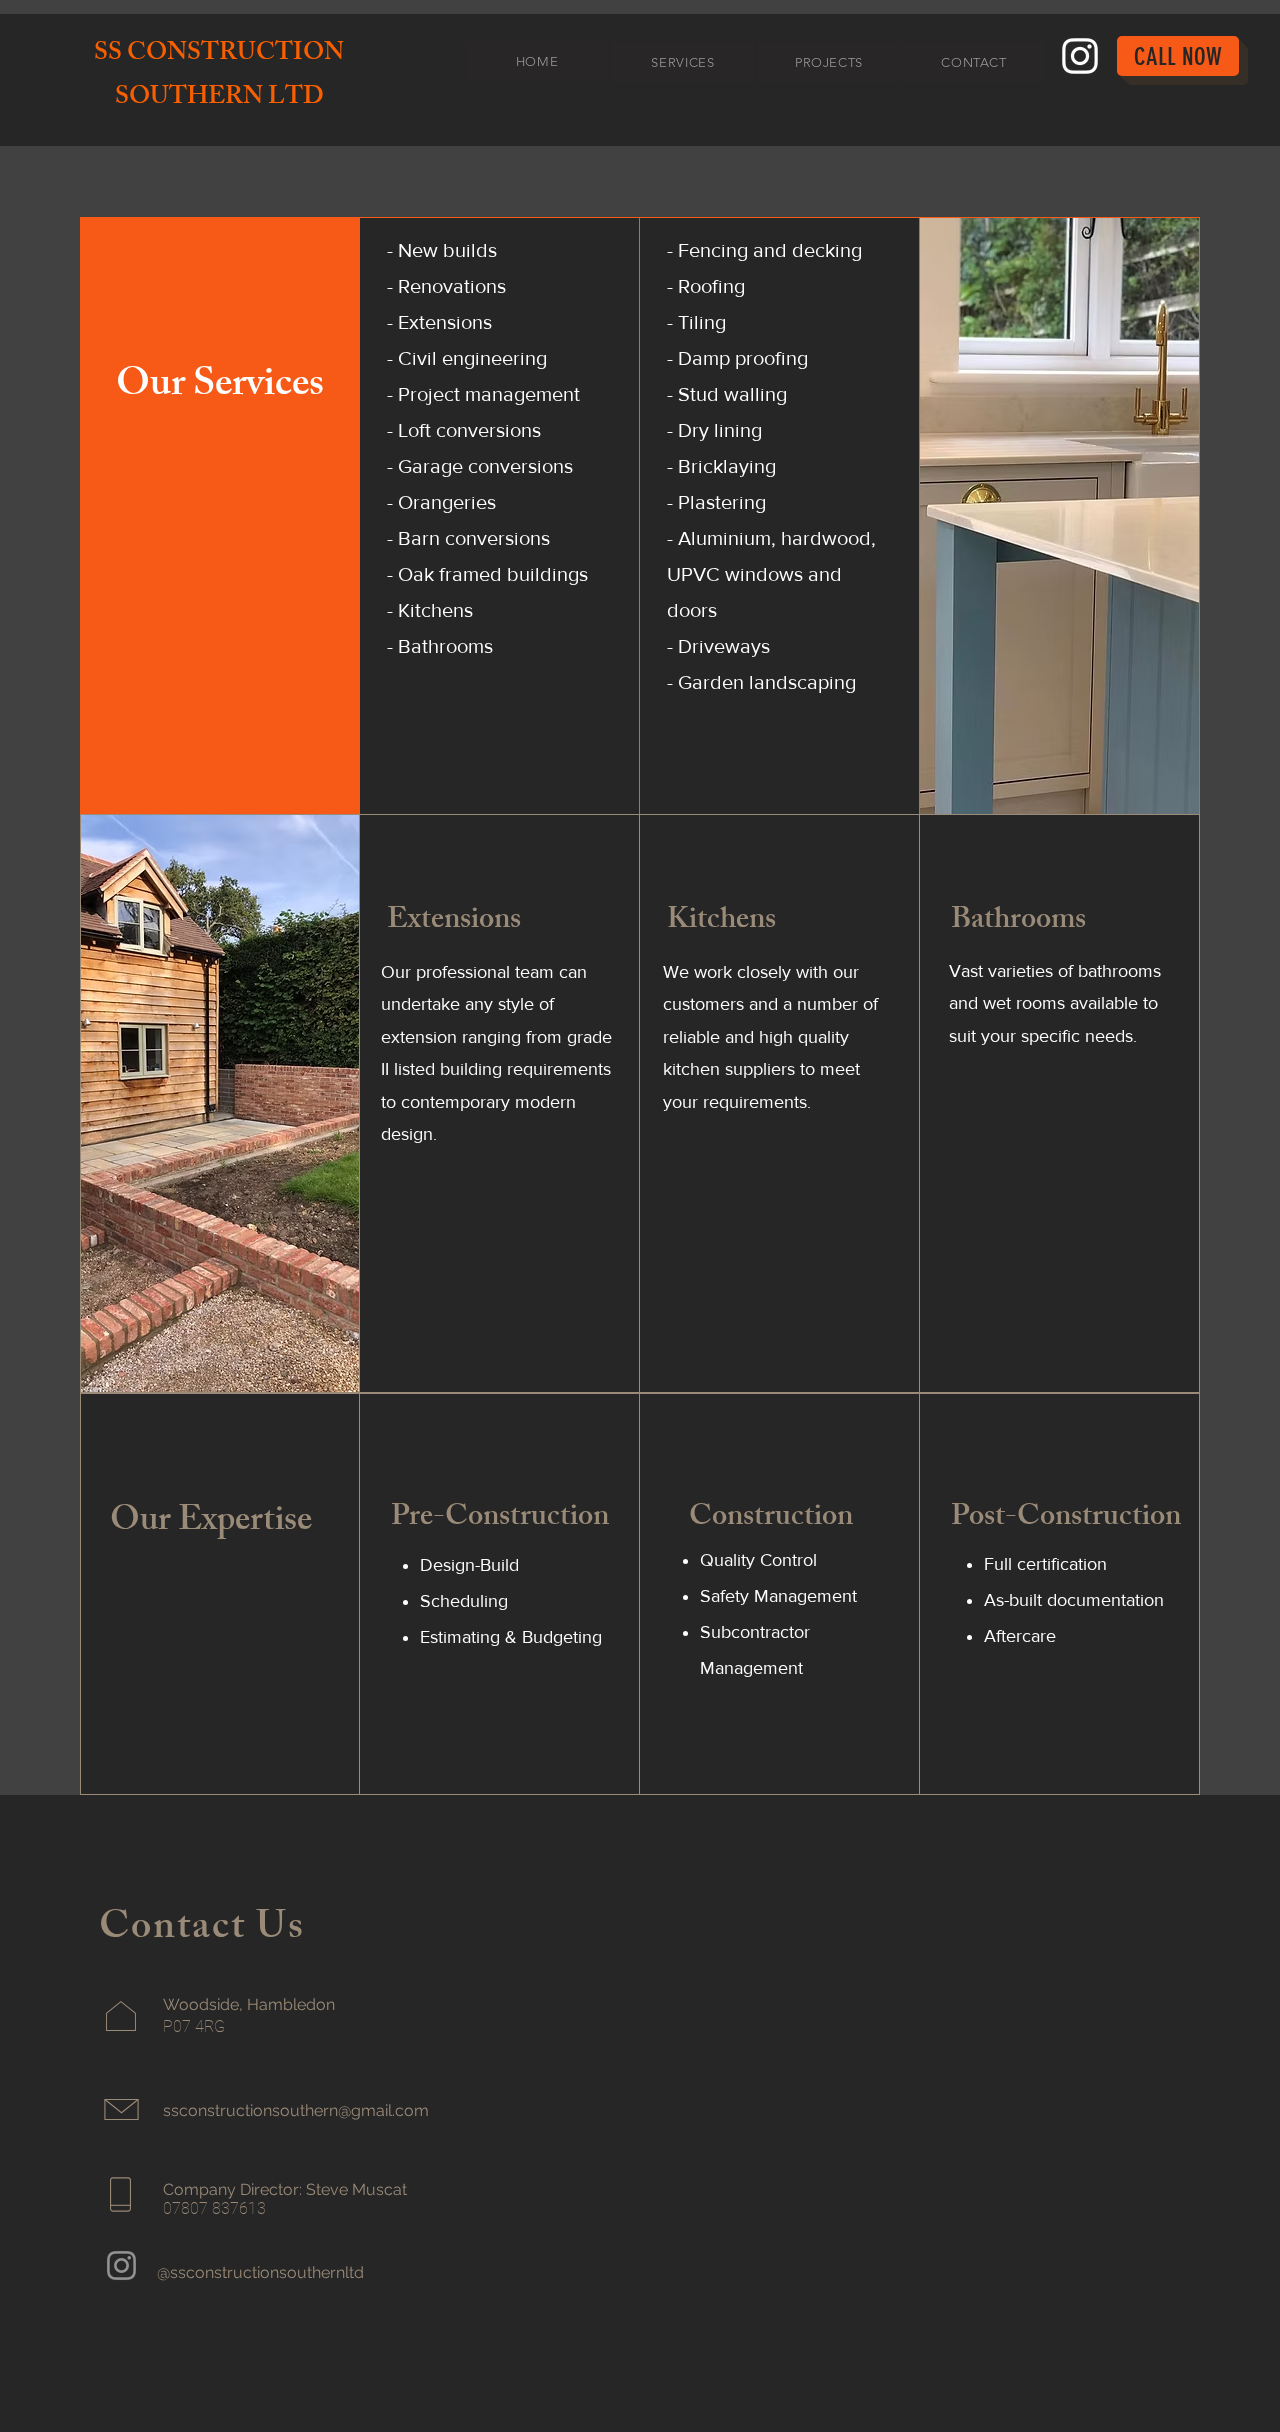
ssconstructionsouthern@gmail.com (296, 2110)
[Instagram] (1080, 56)
